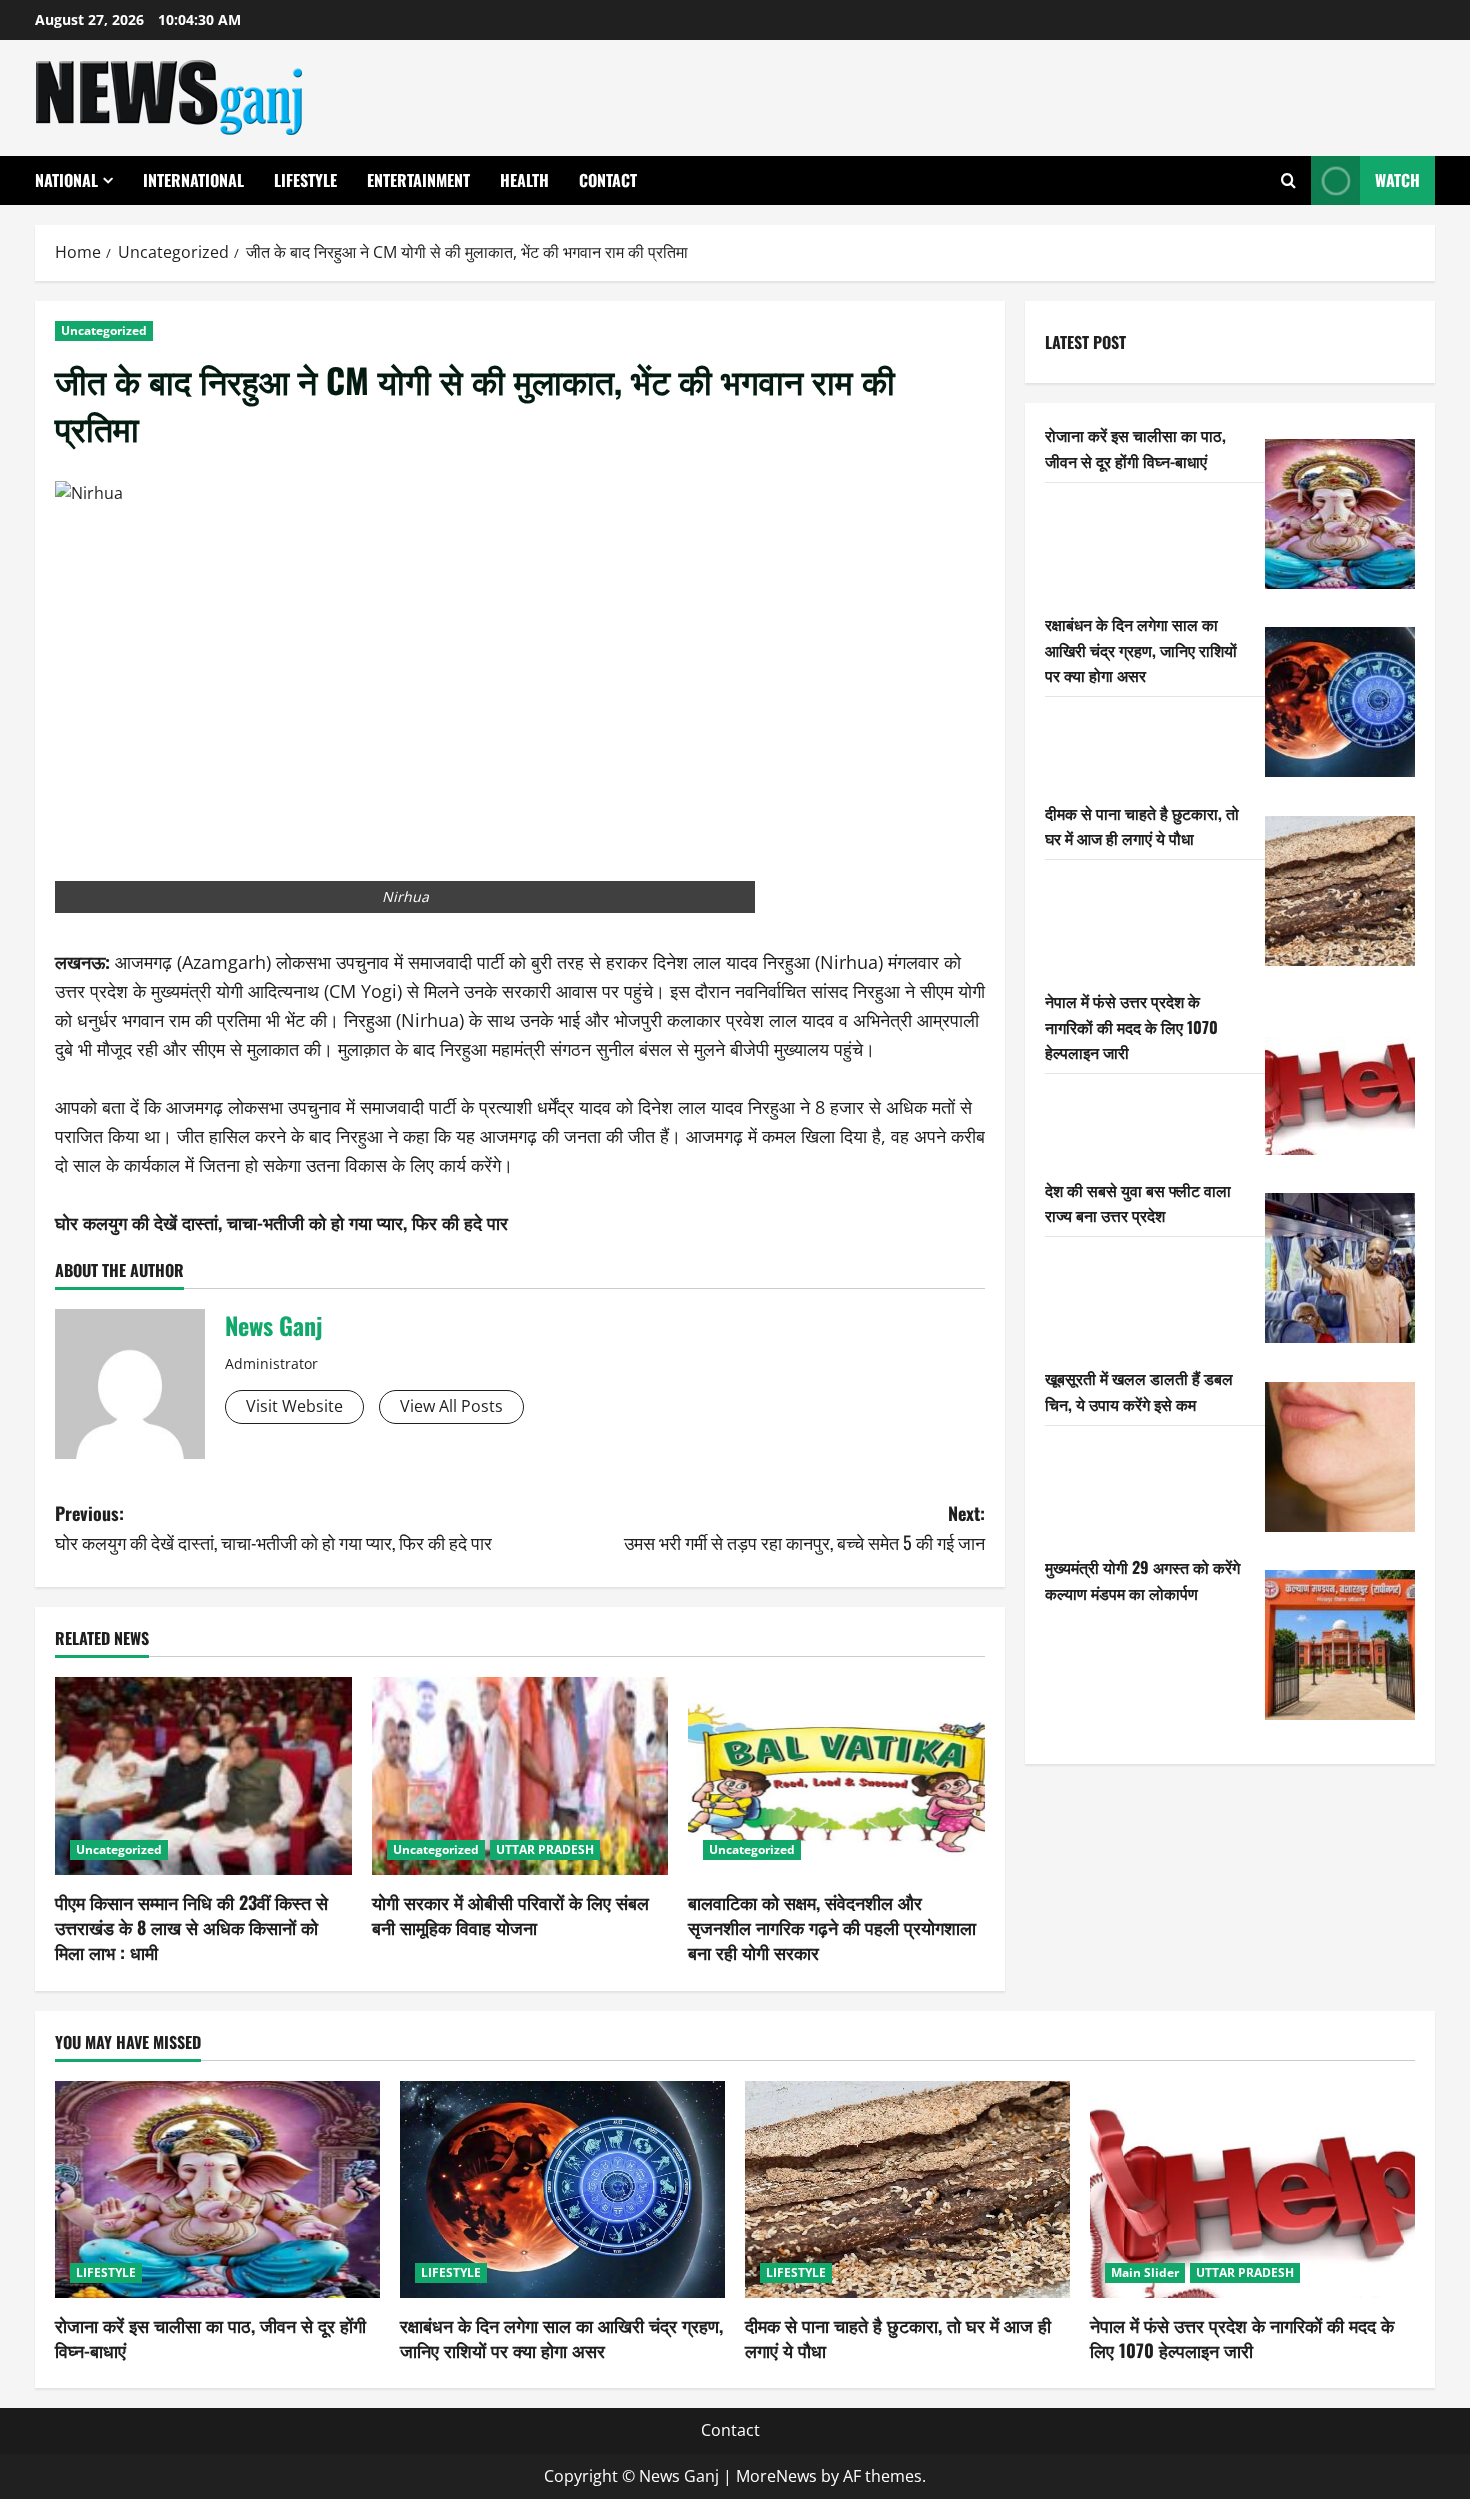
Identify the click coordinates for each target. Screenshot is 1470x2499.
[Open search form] (1288, 180)
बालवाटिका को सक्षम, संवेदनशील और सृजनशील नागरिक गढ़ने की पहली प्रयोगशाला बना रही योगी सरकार (832, 1927)
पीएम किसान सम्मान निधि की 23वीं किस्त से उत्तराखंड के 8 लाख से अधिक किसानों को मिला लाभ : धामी (191, 1927)
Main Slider (1145, 2272)
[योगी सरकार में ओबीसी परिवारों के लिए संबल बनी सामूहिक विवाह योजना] (520, 1776)
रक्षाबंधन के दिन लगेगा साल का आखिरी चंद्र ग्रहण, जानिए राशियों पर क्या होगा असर (1141, 648)
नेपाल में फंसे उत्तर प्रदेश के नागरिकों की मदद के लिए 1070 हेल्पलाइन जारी (1131, 1026)
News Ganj (273, 1325)
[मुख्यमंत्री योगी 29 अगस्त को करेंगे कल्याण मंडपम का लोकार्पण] (1340, 1645)
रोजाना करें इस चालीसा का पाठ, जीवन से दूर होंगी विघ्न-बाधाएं (1135, 448)
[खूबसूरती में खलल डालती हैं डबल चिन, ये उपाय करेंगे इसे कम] (1340, 1457)
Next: (804, 1527)
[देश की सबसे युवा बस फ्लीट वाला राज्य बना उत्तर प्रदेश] (1340, 1268)
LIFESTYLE (305, 180)
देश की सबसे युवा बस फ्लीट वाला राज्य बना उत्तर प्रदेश (1138, 1202)
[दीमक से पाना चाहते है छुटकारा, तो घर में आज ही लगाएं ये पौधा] (1340, 891)
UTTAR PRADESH (545, 1849)
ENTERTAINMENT (418, 180)
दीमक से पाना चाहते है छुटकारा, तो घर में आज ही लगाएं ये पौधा (1142, 825)
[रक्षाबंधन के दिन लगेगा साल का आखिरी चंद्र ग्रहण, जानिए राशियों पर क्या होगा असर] (1340, 702)
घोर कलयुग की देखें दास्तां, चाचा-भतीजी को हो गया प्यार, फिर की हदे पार (281, 1222)
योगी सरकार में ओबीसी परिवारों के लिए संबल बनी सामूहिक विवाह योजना (510, 1914)
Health (524, 180)
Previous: (273, 1527)
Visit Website (294, 1406)
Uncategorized (104, 330)
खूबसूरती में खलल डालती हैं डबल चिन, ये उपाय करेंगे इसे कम (1139, 1391)
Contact (608, 180)
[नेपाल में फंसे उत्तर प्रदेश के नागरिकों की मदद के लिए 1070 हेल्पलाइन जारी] (1340, 1080)
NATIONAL (66, 180)
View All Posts (451, 1406)
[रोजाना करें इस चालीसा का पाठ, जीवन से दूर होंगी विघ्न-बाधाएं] (1340, 514)
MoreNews (776, 2476)
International (193, 180)
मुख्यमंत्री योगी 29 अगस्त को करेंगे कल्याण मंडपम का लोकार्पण (1142, 1579)
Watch (1397, 180)
